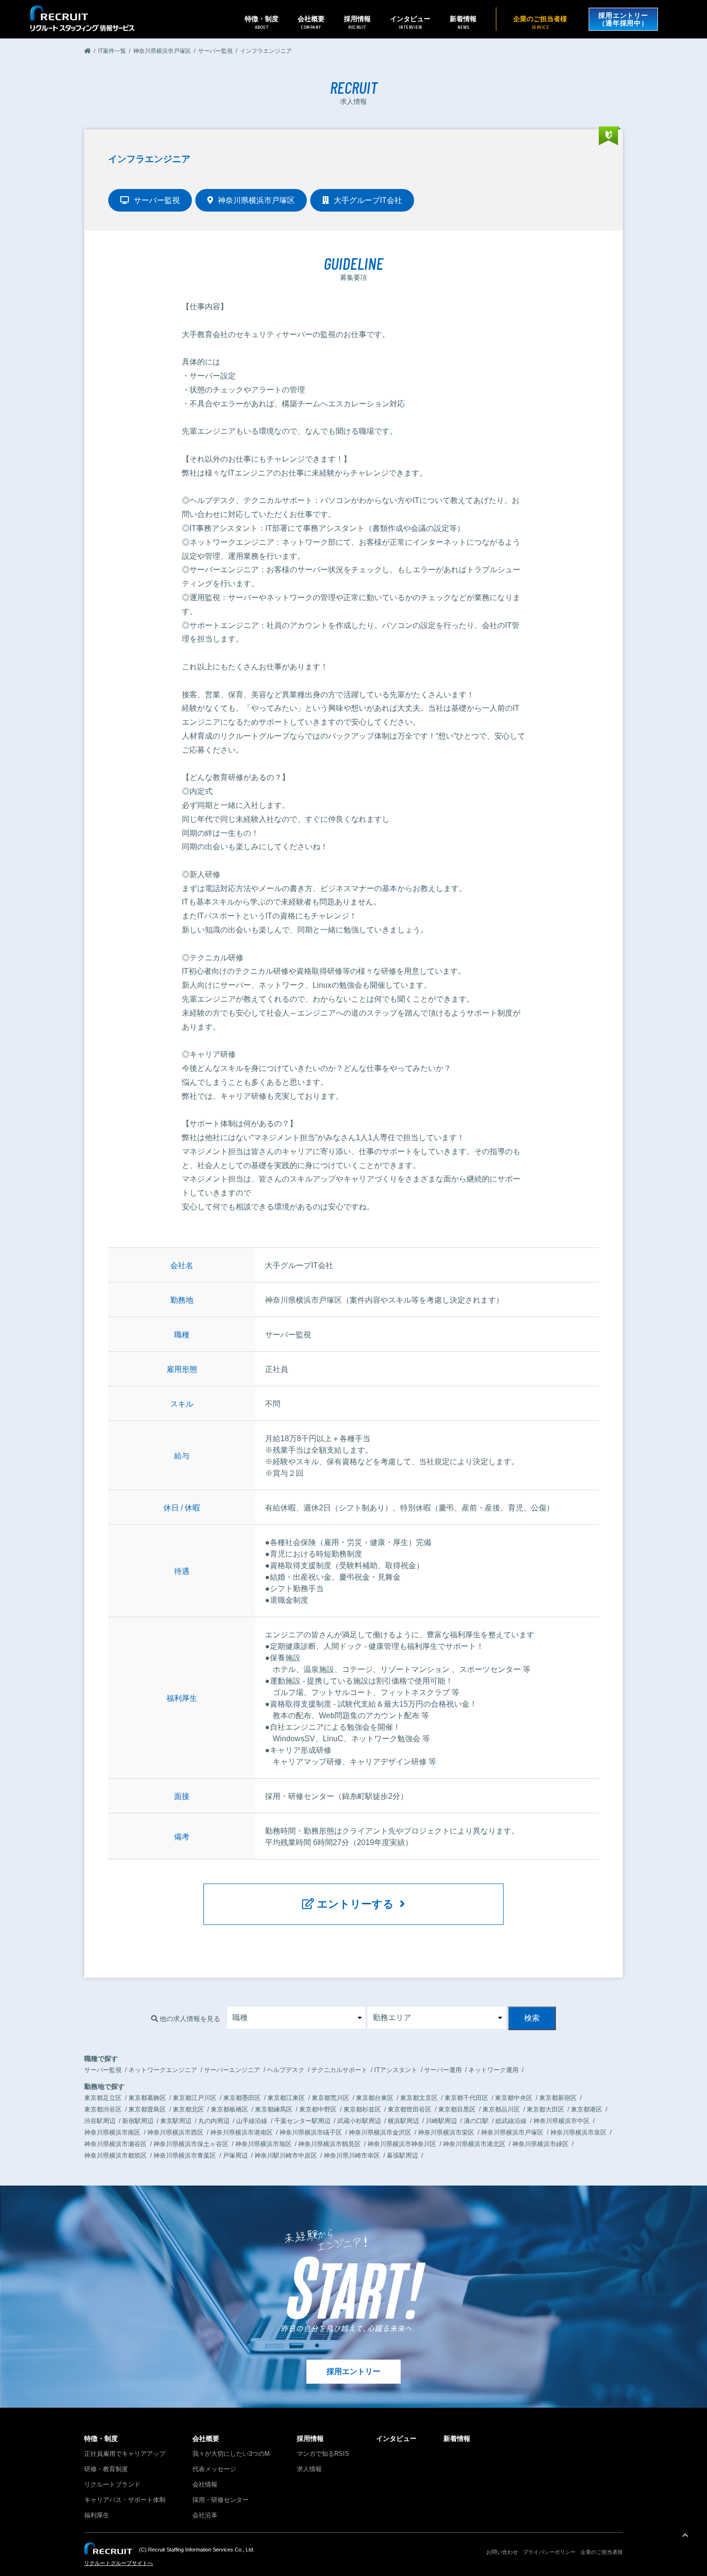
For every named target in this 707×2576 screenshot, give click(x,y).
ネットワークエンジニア (163, 2070)
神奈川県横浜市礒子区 (311, 2132)
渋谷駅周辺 (100, 2121)
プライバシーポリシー (549, 2552)
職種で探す (101, 2059)
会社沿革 (205, 2515)
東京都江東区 (286, 2098)
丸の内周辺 (214, 2121)
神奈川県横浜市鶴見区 (329, 2144)
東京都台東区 (375, 2098)
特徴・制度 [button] (262, 22)
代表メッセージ (214, 2469)
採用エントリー (353, 2371)
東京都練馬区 (274, 2109)
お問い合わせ (502, 2552)
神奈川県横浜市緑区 (540, 2144)
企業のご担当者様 (540, 22)
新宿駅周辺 (138, 2121)
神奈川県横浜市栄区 (446, 2132)
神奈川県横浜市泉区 (578, 2132)
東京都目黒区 (457, 2109)
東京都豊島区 (147, 2109)
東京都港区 (587, 2109)
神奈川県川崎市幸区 (352, 2155)
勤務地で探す (104, 2086)
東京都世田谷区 (410, 2109)
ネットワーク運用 (493, 2070)
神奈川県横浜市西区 (175, 2132)
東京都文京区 (419, 2098)
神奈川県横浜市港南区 (241, 2132)
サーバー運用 (443, 2070)
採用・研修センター (221, 2500)
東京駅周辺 (176, 2121)
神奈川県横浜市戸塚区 (512, 2132)
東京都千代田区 (466, 2098)
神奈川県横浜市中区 (562, 2121)
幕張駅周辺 (402, 2155)
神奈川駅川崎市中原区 (286, 2155)
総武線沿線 (511, 2121)
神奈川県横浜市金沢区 (380, 2132)
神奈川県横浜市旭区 (263, 2144)
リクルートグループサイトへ (119, 2563)
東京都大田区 (545, 2109)
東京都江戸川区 (195, 2098)
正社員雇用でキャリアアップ (125, 2454)
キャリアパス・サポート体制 (125, 2500)
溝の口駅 (476, 2121)
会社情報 (205, 2484)
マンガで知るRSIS (323, 2454)
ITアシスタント (396, 2070)
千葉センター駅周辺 (302, 2121)
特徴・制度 (101, 2438)
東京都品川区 (501, 2109)
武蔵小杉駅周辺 (359, 2121)
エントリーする (357, 1904)
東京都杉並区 (362, 2109)
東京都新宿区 (558, 2098)
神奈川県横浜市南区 (112, 2132)
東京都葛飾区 (147, 2098)
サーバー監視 (103, 2070)
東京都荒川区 (330, 2098)
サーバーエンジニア (232, 2070)
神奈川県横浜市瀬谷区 (115, 2144)
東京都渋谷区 (103, 2109)
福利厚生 (97, 2515)
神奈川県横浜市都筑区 (115, 2155)
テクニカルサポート (339, 2070)
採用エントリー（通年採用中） (623, 19)
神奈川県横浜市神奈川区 (402, 2144)
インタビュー (410, 22)
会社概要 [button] (311, 22)
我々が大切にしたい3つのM (231, 2454)
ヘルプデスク (286, 2070)
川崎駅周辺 (441, 2121)
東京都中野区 (318, 2109)
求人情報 (309, 2469)
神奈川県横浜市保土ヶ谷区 (191, 2144)
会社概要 (206, 2438)
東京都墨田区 (242, 2098)
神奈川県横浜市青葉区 (185, 2155)
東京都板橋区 (229, 2109)
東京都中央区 (514, 2098)
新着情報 (463, 22)
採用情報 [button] (357, 22)
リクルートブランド (112, 2484)
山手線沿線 (252, 2121)
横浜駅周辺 (403, 2121)
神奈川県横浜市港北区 (474, 2144)
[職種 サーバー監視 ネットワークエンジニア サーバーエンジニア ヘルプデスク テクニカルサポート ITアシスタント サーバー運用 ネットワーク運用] (296, 2018)
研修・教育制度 (106, 2469)
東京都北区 (188, 2109)
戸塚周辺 (235, 2155)
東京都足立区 (103, 2098)
